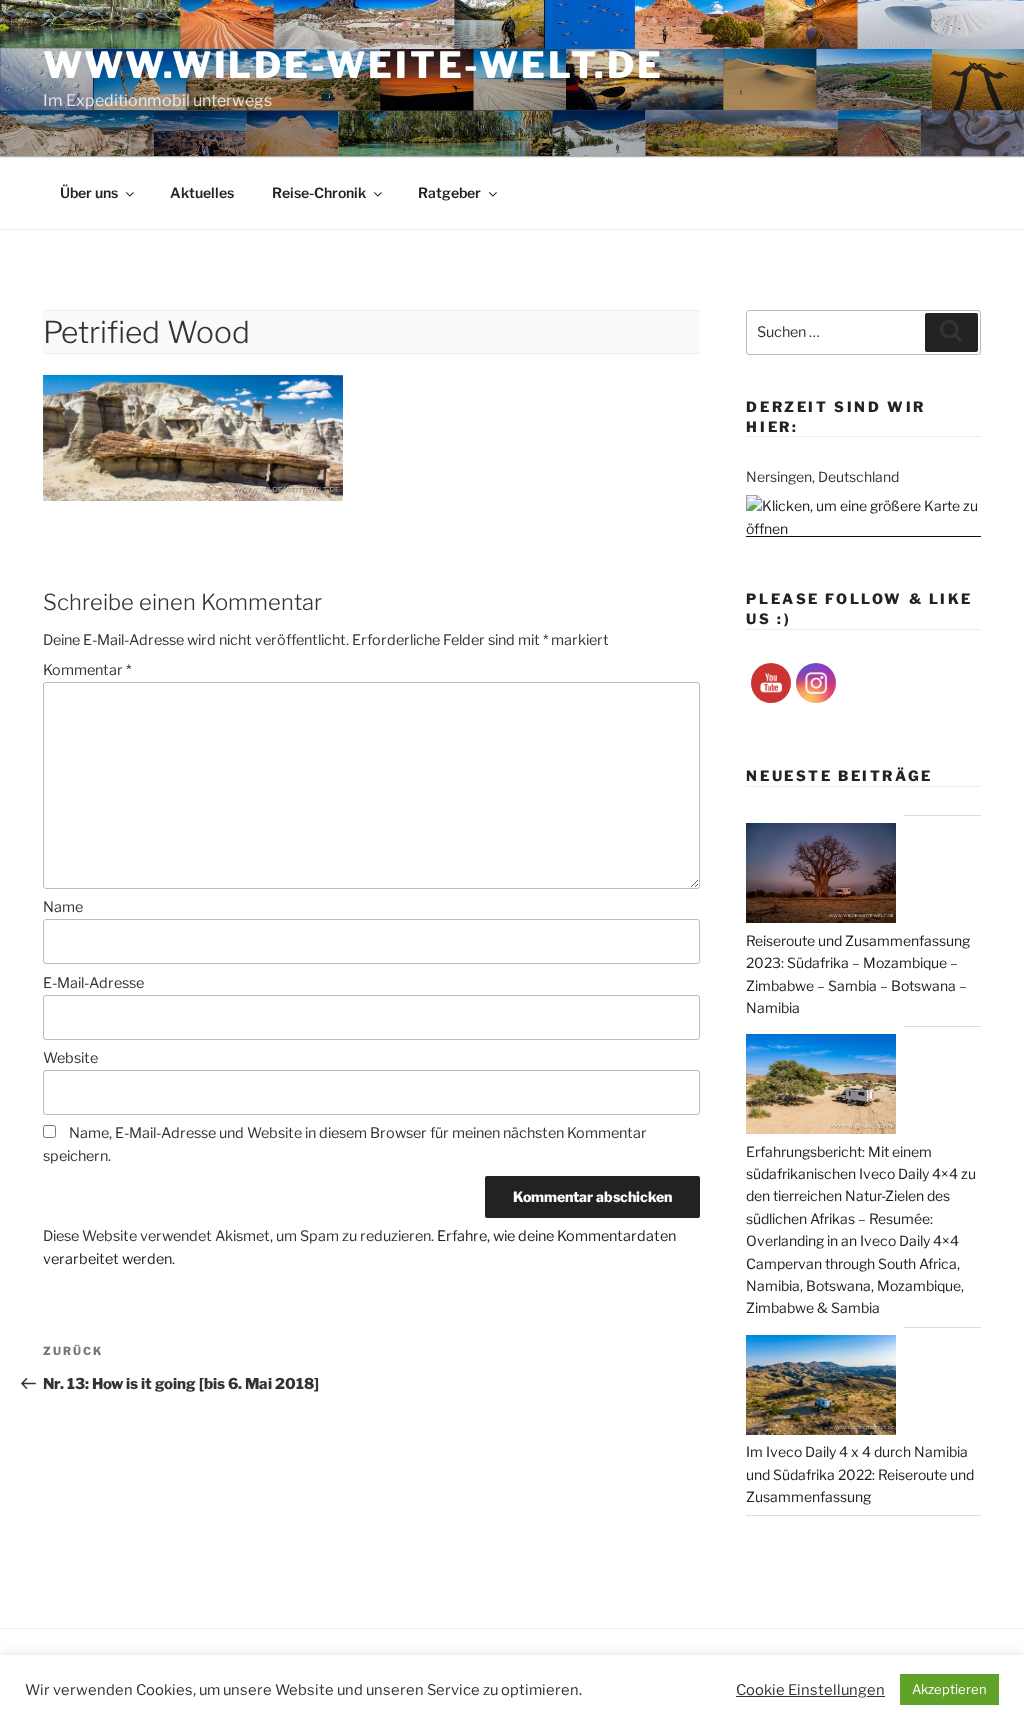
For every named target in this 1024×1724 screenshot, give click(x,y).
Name (63, 907)
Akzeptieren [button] (949, 1689)
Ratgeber (449, 192)
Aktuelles (202, 192)
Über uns (89, 192)
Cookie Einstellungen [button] (810, 1690)
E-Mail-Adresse (93, 983)
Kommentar (87, 670)
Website (70, 1058)
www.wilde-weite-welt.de (353, 65)
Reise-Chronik (319, 192)
